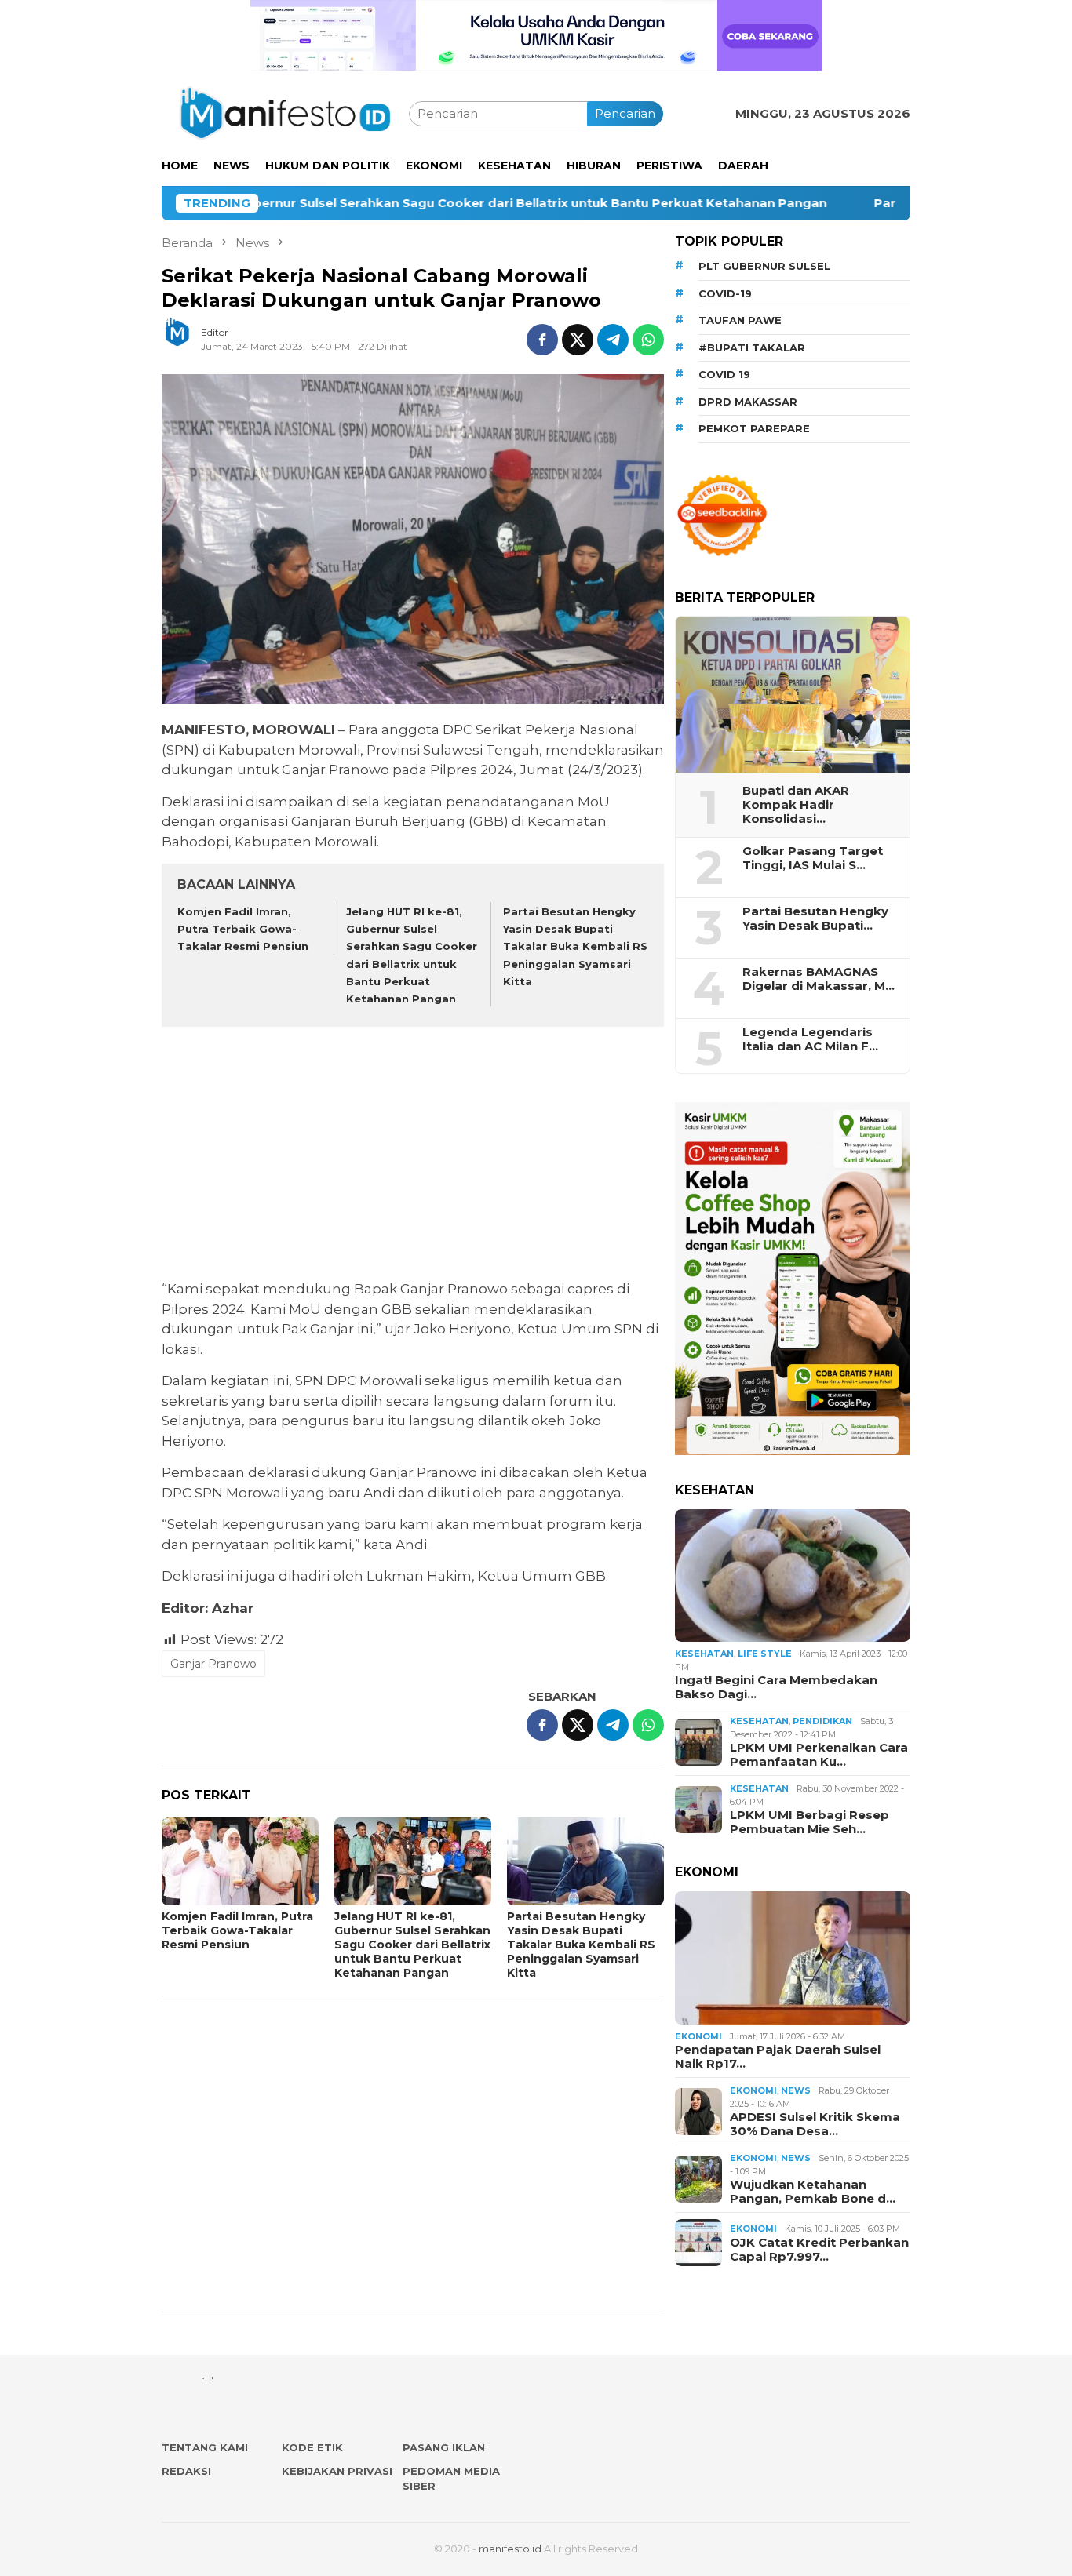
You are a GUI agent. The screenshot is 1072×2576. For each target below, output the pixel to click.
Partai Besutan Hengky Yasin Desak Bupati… (815, 919)
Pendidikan (822, 1721)
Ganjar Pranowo (213, 1664)
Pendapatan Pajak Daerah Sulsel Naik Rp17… (778, 2057)
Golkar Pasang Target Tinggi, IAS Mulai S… (813, 858)
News (796, 2090)
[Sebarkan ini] (542, 340)
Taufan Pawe (740, 320)
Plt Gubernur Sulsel (764, 266)
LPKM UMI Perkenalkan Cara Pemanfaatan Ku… (819, 1755)
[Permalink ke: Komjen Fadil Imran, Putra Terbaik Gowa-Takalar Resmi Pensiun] (240, 1861)
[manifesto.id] (285, 113)
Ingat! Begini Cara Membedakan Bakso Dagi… (776, 1687)
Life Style (765, 1654)
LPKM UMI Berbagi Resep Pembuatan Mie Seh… (809, 1822)
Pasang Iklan (444, 2447)
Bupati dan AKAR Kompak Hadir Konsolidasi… (796, 805)
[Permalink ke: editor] (185, 338)
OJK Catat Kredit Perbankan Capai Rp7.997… (819, 2250)
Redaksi (186, 2471)
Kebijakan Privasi (337, 2471)
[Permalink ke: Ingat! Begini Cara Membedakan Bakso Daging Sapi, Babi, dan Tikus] (793, 1576)
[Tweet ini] (578, 340)
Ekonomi (698, 2036)
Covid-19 (725, 293)
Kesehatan (704, 1654)
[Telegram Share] (613, 340)
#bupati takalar (752, 347)
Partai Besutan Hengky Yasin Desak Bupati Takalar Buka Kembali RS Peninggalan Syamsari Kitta (575, 946)
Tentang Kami (205, 2447)
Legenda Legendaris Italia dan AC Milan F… (810, 1039)
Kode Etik (312, 2447)
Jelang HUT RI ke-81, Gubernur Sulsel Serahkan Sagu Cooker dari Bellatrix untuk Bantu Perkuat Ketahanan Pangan (412, 1945)
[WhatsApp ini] (648, 340)
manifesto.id (510, 2549)
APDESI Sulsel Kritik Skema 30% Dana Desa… (815, 2124)
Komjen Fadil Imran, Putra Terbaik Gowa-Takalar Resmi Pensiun (243, 929)
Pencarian (625, 113)
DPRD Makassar (748, 402)
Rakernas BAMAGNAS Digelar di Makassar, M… (819, 979)
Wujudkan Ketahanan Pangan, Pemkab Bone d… (813, 2192)
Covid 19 (724, 374)
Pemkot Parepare (754, 428)
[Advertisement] (413, 1155)
